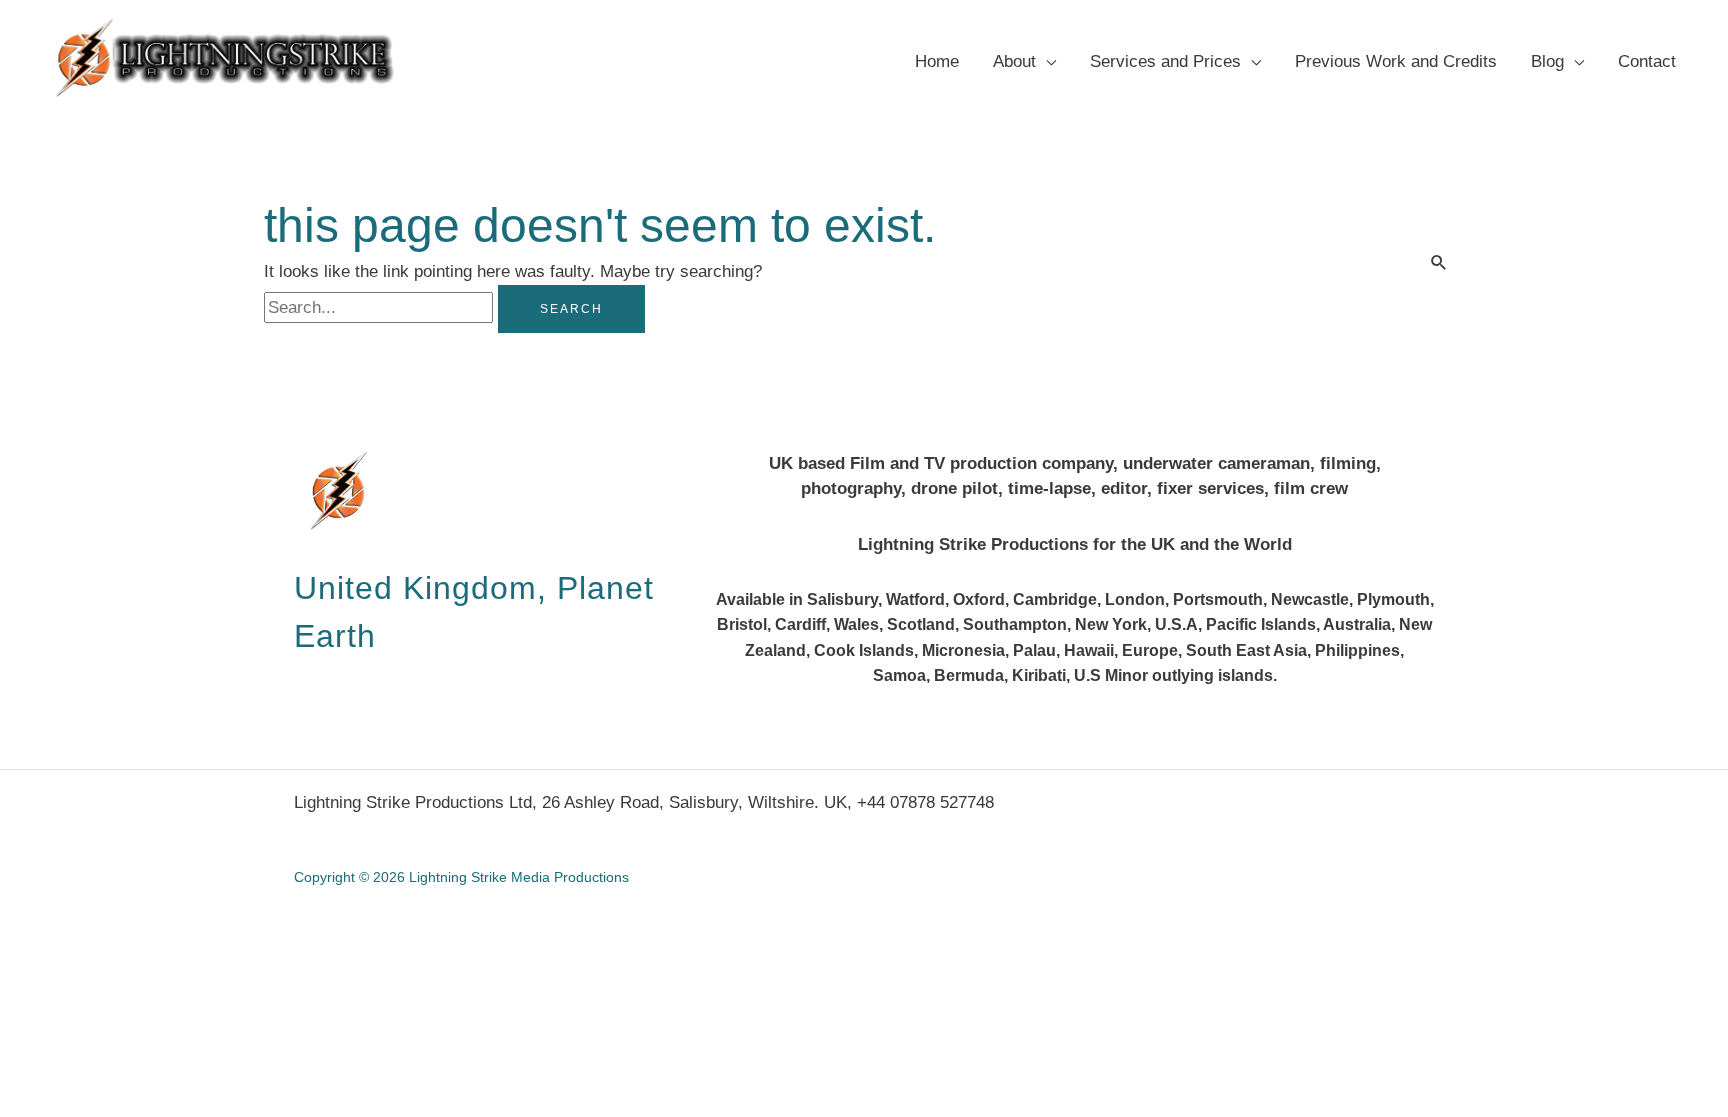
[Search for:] (381, 307)
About (1014, 61)
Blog (1547, 61)
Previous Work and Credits (1396, 61)
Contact (1647, 61)
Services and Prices (1165, 61)
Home (937, 61)
